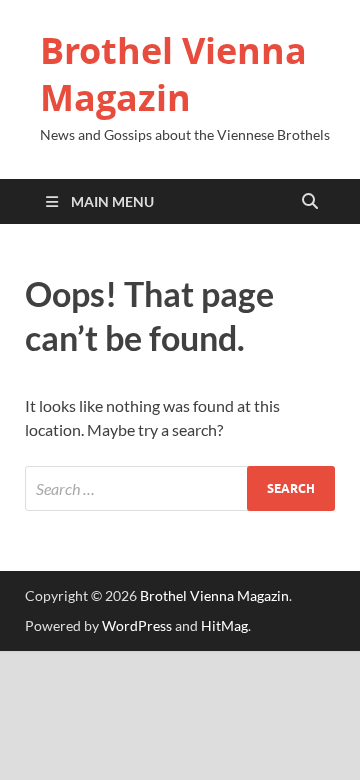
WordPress (137, 625)
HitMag (224, 625)
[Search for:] (180, 488)
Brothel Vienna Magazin (173, 74)
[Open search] (310, 202)
